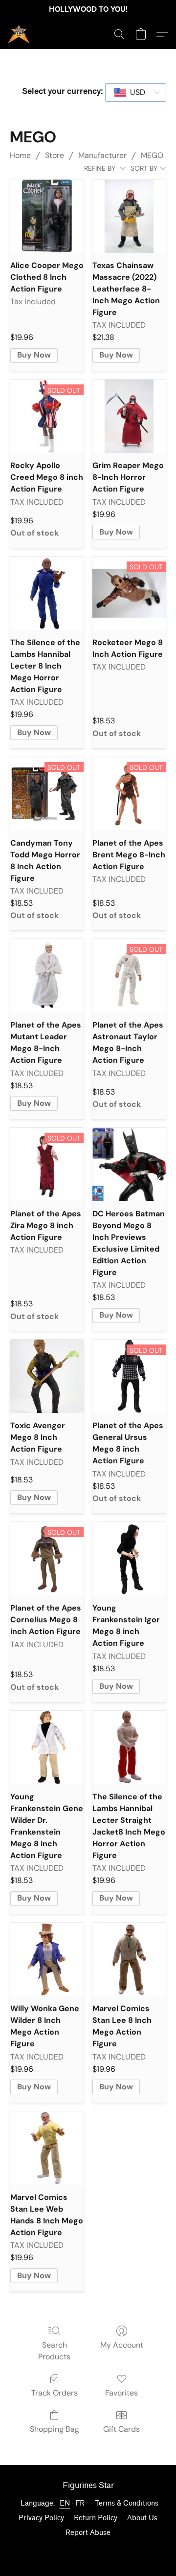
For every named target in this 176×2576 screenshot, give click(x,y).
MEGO (152, 155)
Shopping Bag (55, 2429)
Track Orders (55, 2393)
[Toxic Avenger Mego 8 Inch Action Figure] (47, 1376)
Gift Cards (121, 2429)
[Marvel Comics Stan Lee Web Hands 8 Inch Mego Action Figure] (47, 2148)
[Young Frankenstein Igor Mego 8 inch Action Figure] (129, 1559)
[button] (19, 34)
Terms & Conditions (127, 2503)
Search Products (54, 2351)
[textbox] (135, 92)
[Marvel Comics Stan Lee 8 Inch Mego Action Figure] (129, 1959)
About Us (142, 2518)
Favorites (121, 2393)
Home (20, 155)
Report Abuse (88, 2533)
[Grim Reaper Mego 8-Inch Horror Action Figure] (129, 416)
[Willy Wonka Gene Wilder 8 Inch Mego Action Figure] (47, 1959)
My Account (122, 2345)
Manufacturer (102, 155)
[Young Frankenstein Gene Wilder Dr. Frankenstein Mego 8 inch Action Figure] (47, 1747)
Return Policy (96, 2518)
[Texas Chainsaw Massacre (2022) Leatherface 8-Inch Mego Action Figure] (129, 216)
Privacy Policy (41, 2518)
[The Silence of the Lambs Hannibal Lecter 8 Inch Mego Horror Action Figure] (47, 593)
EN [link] (65, 2503)
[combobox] (136, 92)
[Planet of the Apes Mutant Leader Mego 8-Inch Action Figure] (47, 976)
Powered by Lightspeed (88, 2550)
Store (55, 155)
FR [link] (80, 2503)
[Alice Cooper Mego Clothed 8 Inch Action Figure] (47, 216)
